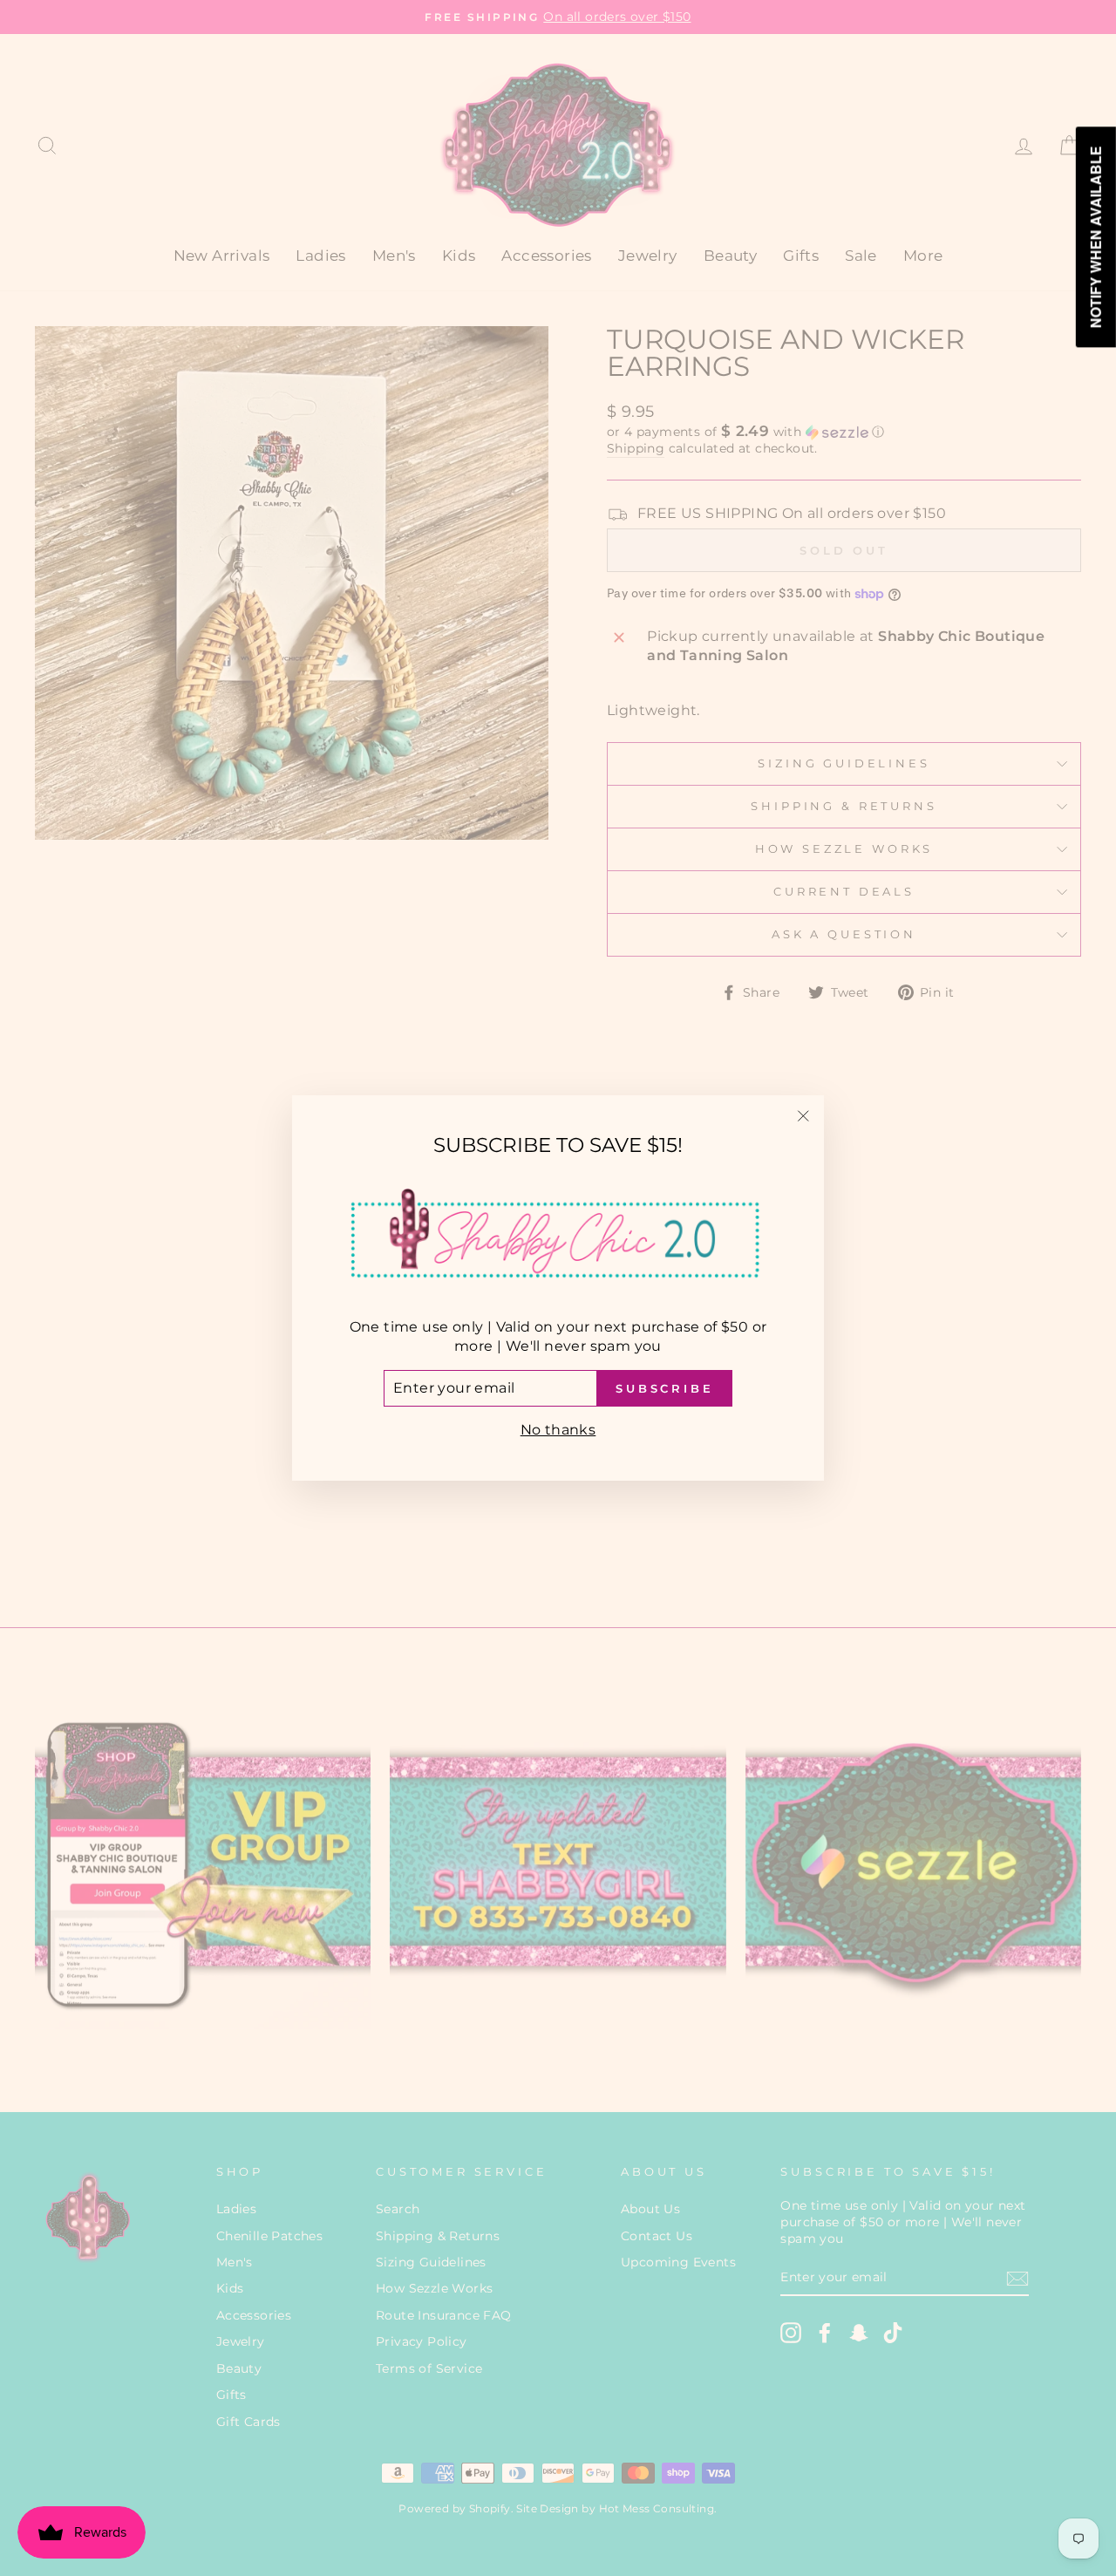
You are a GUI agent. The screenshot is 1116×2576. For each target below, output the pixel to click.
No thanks (558, 1430)
